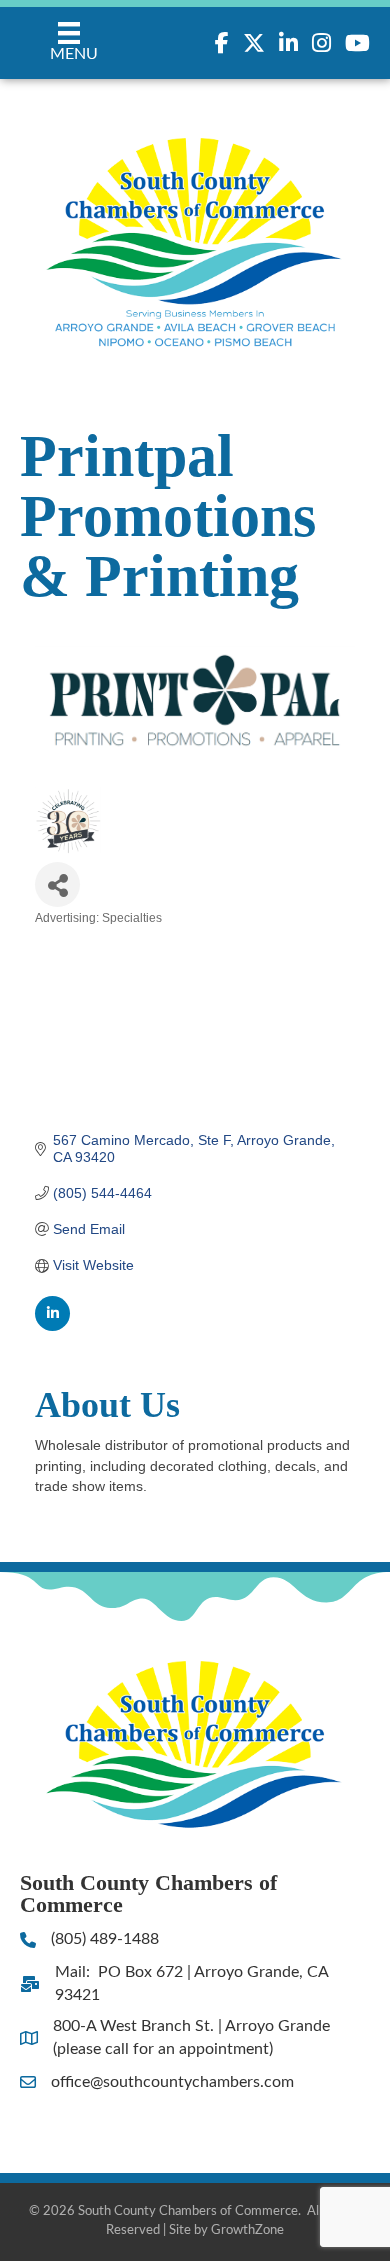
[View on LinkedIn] (52, 1326)
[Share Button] (57, 884)
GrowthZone (247, 2230)
